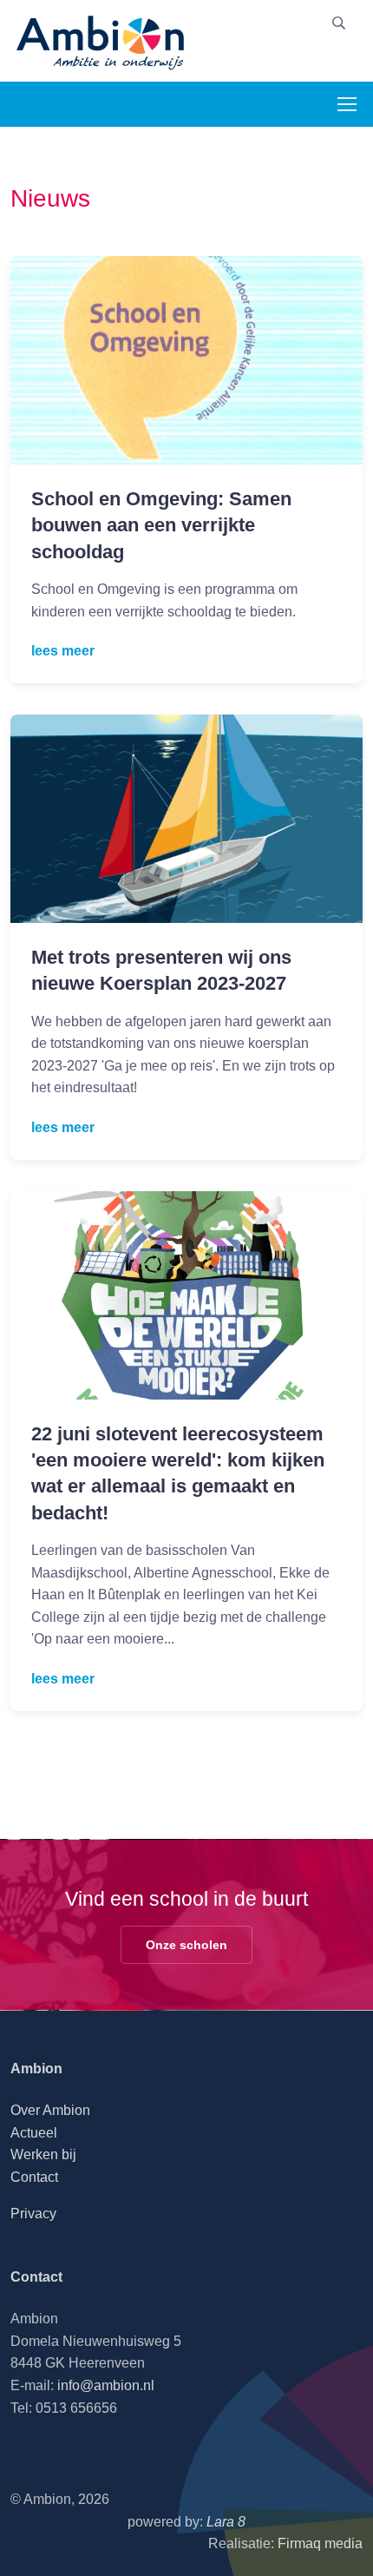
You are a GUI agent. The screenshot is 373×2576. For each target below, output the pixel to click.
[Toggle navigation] (346, 104)
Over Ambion (50, 2110)
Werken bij (43, 2154)
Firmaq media (320, 2543)
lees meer (63, 651)
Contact (34, 2177)
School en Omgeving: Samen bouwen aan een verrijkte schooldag (161, 525)
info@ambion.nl (106, 2385)
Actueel (34, 2133)
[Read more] (186, 360)
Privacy (33, 2214)
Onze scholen (186, 1945)
